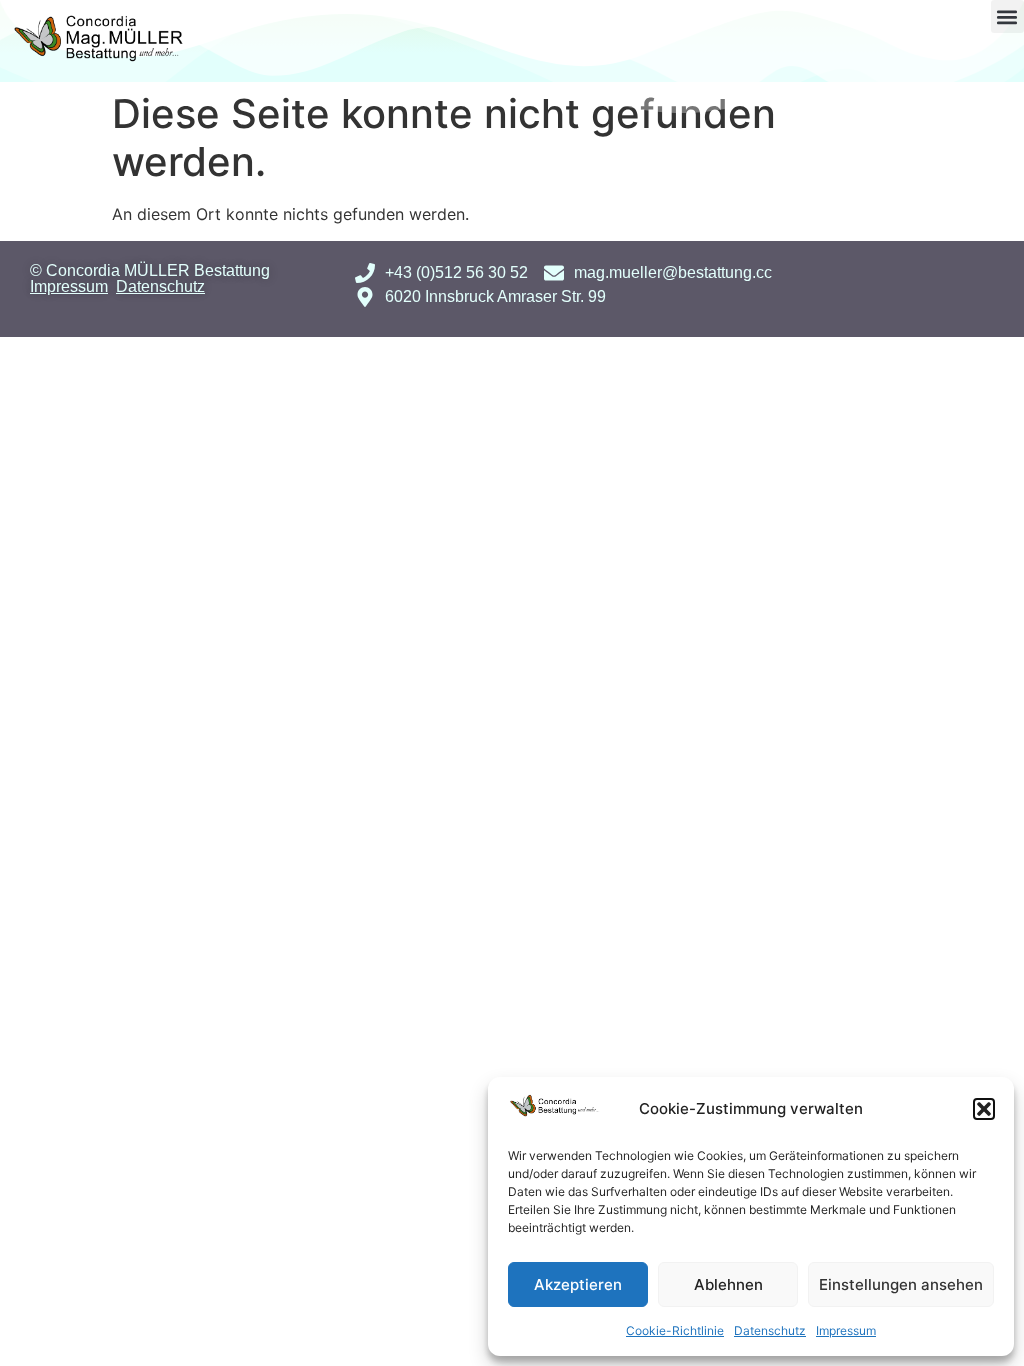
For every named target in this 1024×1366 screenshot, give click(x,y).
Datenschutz (770, 1330)
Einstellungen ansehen (901, 1284)
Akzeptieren (578, 1284)
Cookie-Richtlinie (675, 1330)
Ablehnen (728, 1284)
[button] (984, 1109)
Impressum (846, 1330)
